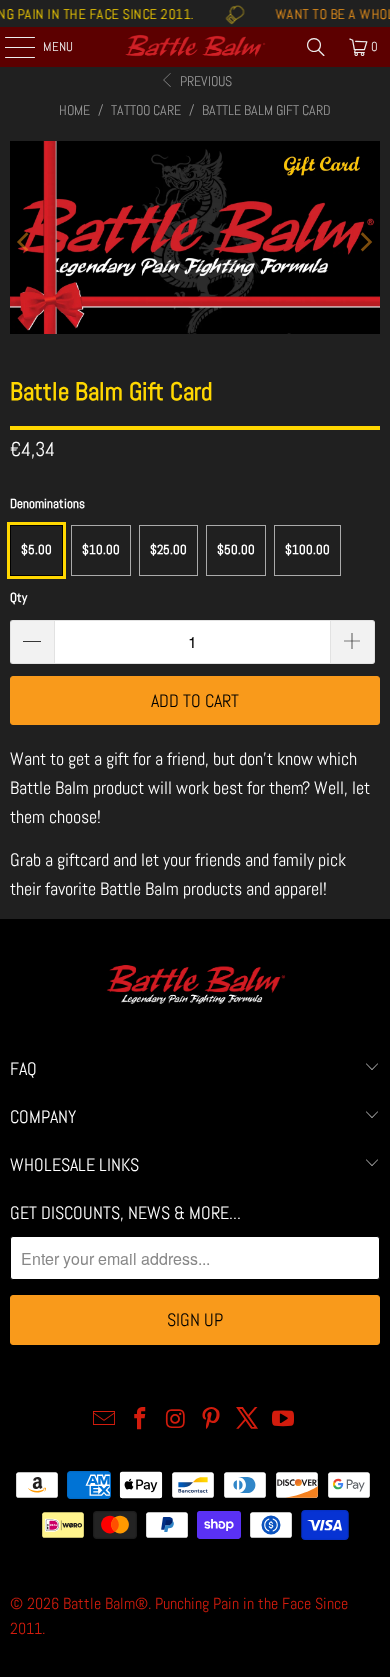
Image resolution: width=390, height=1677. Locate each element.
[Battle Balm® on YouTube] (283, 1420)
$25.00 (168, 549)
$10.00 (101, 549)
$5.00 (36, 549)
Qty (18, 597)
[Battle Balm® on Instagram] (176, 1420)
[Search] (316, 47)
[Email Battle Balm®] (105, 1420)
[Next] (365, 242)
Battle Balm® (105, 1603)
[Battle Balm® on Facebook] (141, 1420)
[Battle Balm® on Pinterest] (212, 1420)
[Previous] (25, 242)
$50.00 (236, 549)
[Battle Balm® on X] (248, 1420)
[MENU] (9, 47)
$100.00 (307, 549)
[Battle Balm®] (195, 47)
